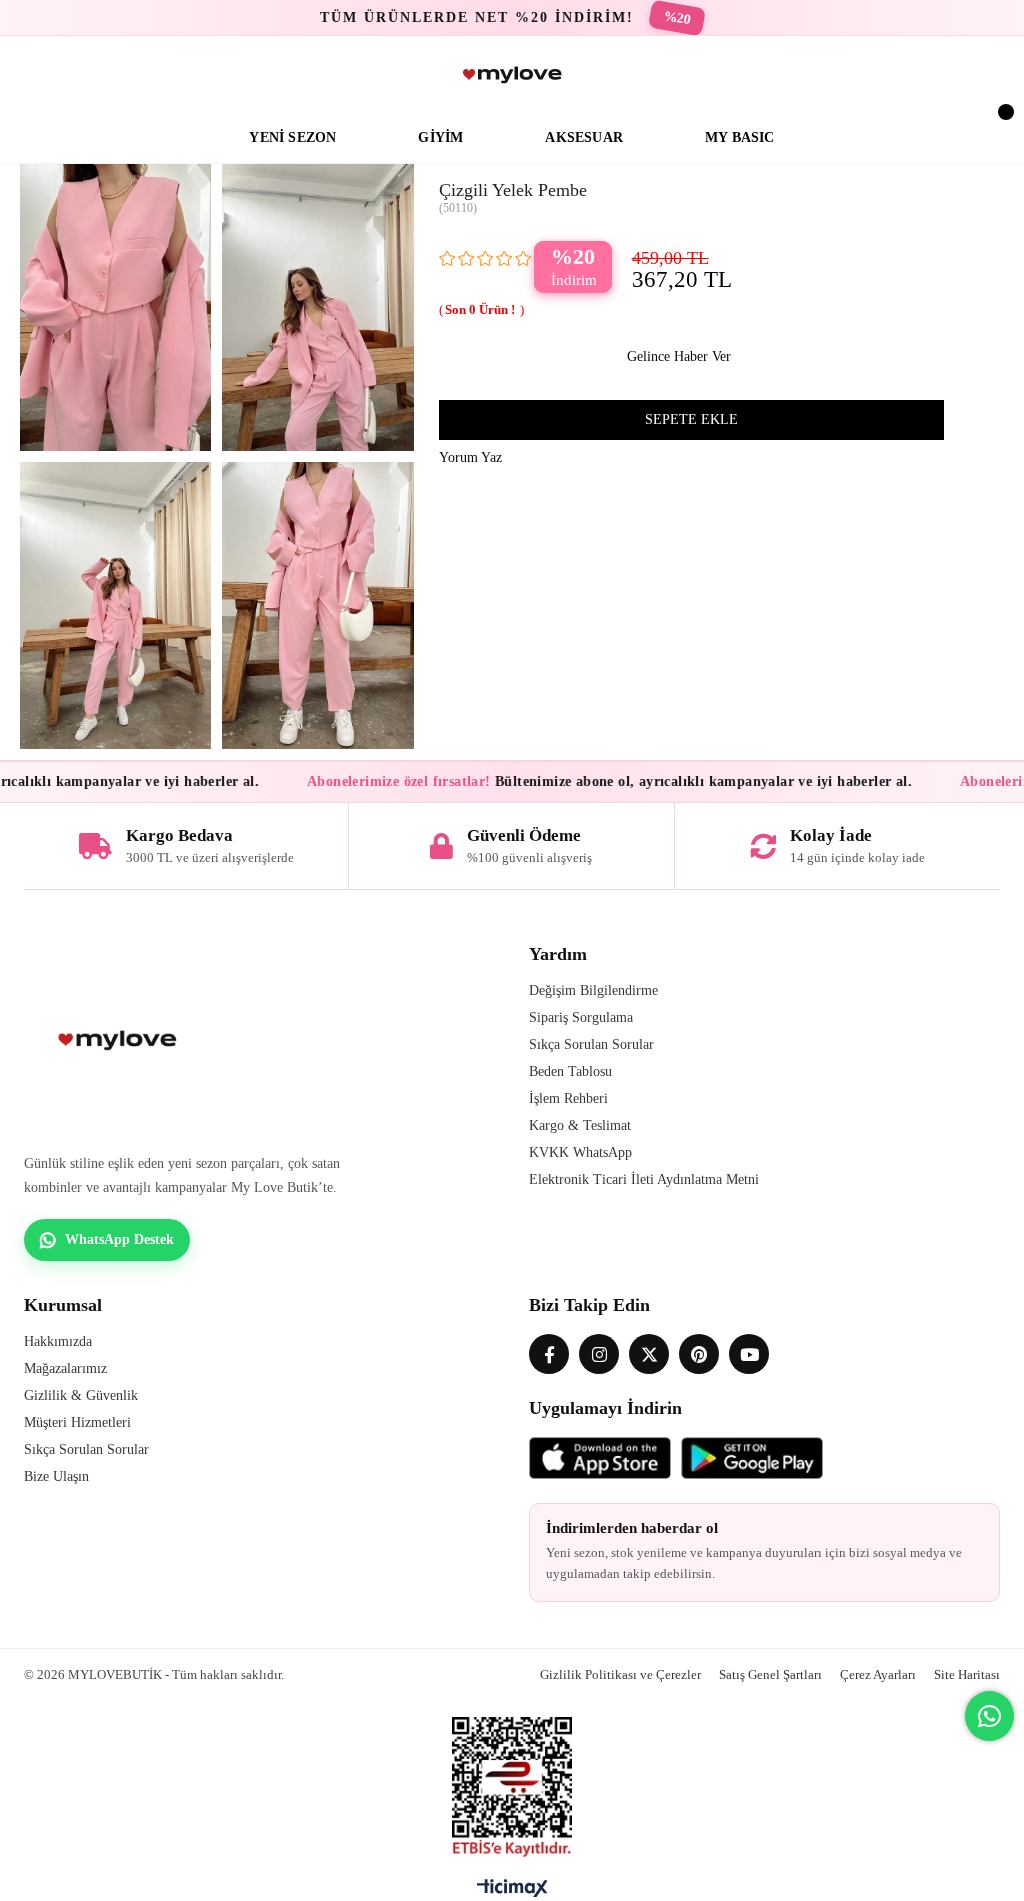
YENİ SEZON (292, 137)
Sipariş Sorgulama (581, 1017)
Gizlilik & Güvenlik (81, 1395)
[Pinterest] (699, 1354)
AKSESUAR (584, 137)
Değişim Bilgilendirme (593, 990)
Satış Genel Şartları (770, 1674)
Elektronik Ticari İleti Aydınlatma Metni (644, 1179)
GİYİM (440, 137)
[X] (649, 1354)
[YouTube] (749, 1354)
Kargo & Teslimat (580, 1125)
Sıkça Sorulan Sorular (591, 1044)
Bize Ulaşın (56, 1476)
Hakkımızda (58, 1341)
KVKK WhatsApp (580, 1152)
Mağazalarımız (65, 1368)
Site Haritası (967, 1674)
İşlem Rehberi (568, 1098)
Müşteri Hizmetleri (77, 1422)
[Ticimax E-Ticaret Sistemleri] (512, 1893)
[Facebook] (549, 1354)
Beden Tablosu (570, 1071)
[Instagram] (599, 1354)
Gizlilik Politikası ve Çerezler (620, 1674)
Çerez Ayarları (878, 1674)
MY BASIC (740, 137)
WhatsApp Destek (119, 1239)
